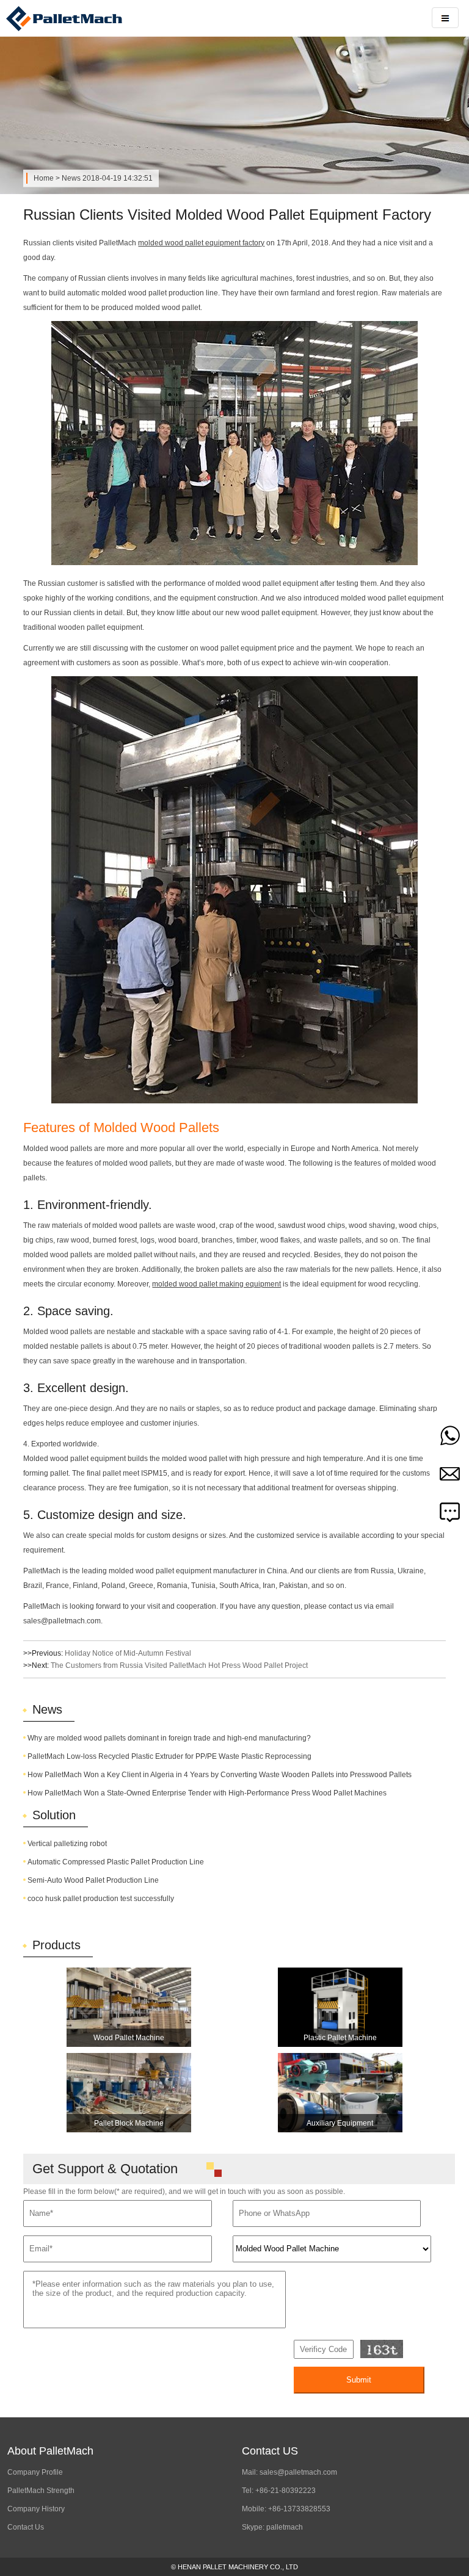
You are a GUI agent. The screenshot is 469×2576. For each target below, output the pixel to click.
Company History (36, 2509)
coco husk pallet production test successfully (101, 1899)
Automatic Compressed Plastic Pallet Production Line (116, 1862)
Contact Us (26, 2527)
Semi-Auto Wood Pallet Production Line (93, 1880)
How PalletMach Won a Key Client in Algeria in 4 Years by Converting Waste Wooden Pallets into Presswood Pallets (220, 1775)
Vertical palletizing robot (67, 1844)
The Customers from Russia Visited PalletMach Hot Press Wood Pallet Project (179, 1665)
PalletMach (85, 18)
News (71, 178)
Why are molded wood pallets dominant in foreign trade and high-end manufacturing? (169, 1738)
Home (44, 178)
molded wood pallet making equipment (216, 1284)
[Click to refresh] (382, 2349)
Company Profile (35, 2472)
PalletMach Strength (41, 2491)
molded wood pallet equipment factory (201, 243)
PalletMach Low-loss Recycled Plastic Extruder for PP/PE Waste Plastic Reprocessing (169, 1756)
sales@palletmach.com (298, 2472)
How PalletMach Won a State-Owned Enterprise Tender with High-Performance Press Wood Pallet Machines (207, 1793)
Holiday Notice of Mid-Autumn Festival (128, 1653)
